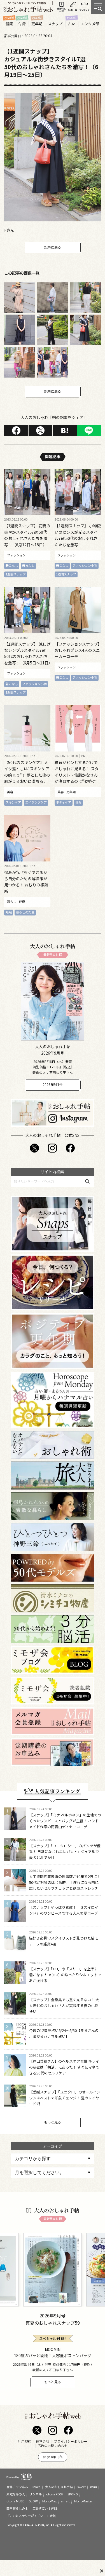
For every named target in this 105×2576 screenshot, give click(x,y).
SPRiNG (73, 2494)
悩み (78, 802)
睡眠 (9, 912)
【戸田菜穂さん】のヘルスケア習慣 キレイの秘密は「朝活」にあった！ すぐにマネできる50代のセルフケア (64, 2067)
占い (72, 24)
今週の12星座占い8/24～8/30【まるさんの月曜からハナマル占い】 (64, 2033)
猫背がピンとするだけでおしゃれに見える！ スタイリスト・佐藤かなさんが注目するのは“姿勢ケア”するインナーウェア (77, 775)
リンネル (36, 2494)
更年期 (37, 24)
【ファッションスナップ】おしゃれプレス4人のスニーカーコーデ (77, 650)
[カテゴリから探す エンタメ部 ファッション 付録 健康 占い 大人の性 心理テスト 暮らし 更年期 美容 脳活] (53, 2159)
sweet (81, 2487)
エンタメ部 (90, 24)
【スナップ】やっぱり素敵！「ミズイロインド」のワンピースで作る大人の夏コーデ (64, 1910)
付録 (22, 24)
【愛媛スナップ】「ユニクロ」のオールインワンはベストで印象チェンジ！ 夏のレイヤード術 (65, 2098)
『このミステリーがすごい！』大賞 (31, 2516)
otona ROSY (55, 2494)
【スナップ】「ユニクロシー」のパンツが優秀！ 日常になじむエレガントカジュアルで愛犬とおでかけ (65, 1852)
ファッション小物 (85, 565)
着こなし (12, 565)
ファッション (16, 555)
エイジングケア (36, 802)
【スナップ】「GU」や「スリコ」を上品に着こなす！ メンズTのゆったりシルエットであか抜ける (65, 1975)
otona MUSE (15, 2501)
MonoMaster (83, 2501)
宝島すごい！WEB (45, 2508)
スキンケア (13, 802)
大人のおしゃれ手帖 (59, 2487)
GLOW (33, 2501)
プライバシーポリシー (71, 2441)
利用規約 (25, 2441)
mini (94, 2487)
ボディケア (64, 802)
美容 (10, 792)
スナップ (55, 24)
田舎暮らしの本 (17, 2508)
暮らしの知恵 (25, 912)
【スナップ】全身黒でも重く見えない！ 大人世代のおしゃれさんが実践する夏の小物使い (64, 2005)
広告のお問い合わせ (53, 2446)
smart (65, 2501)
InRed (37, 2487)
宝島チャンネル (17, 2487)
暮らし (12, 902)
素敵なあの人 (16, 2494)
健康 (9, 24)
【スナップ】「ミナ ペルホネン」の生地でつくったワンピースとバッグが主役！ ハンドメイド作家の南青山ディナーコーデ (65, 1821)
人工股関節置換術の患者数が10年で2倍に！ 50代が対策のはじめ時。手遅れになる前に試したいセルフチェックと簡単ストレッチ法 (65, 1885)
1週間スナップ (16, 574)
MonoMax (49, 2501)
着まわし (28, 565)
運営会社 (43, 2441)
